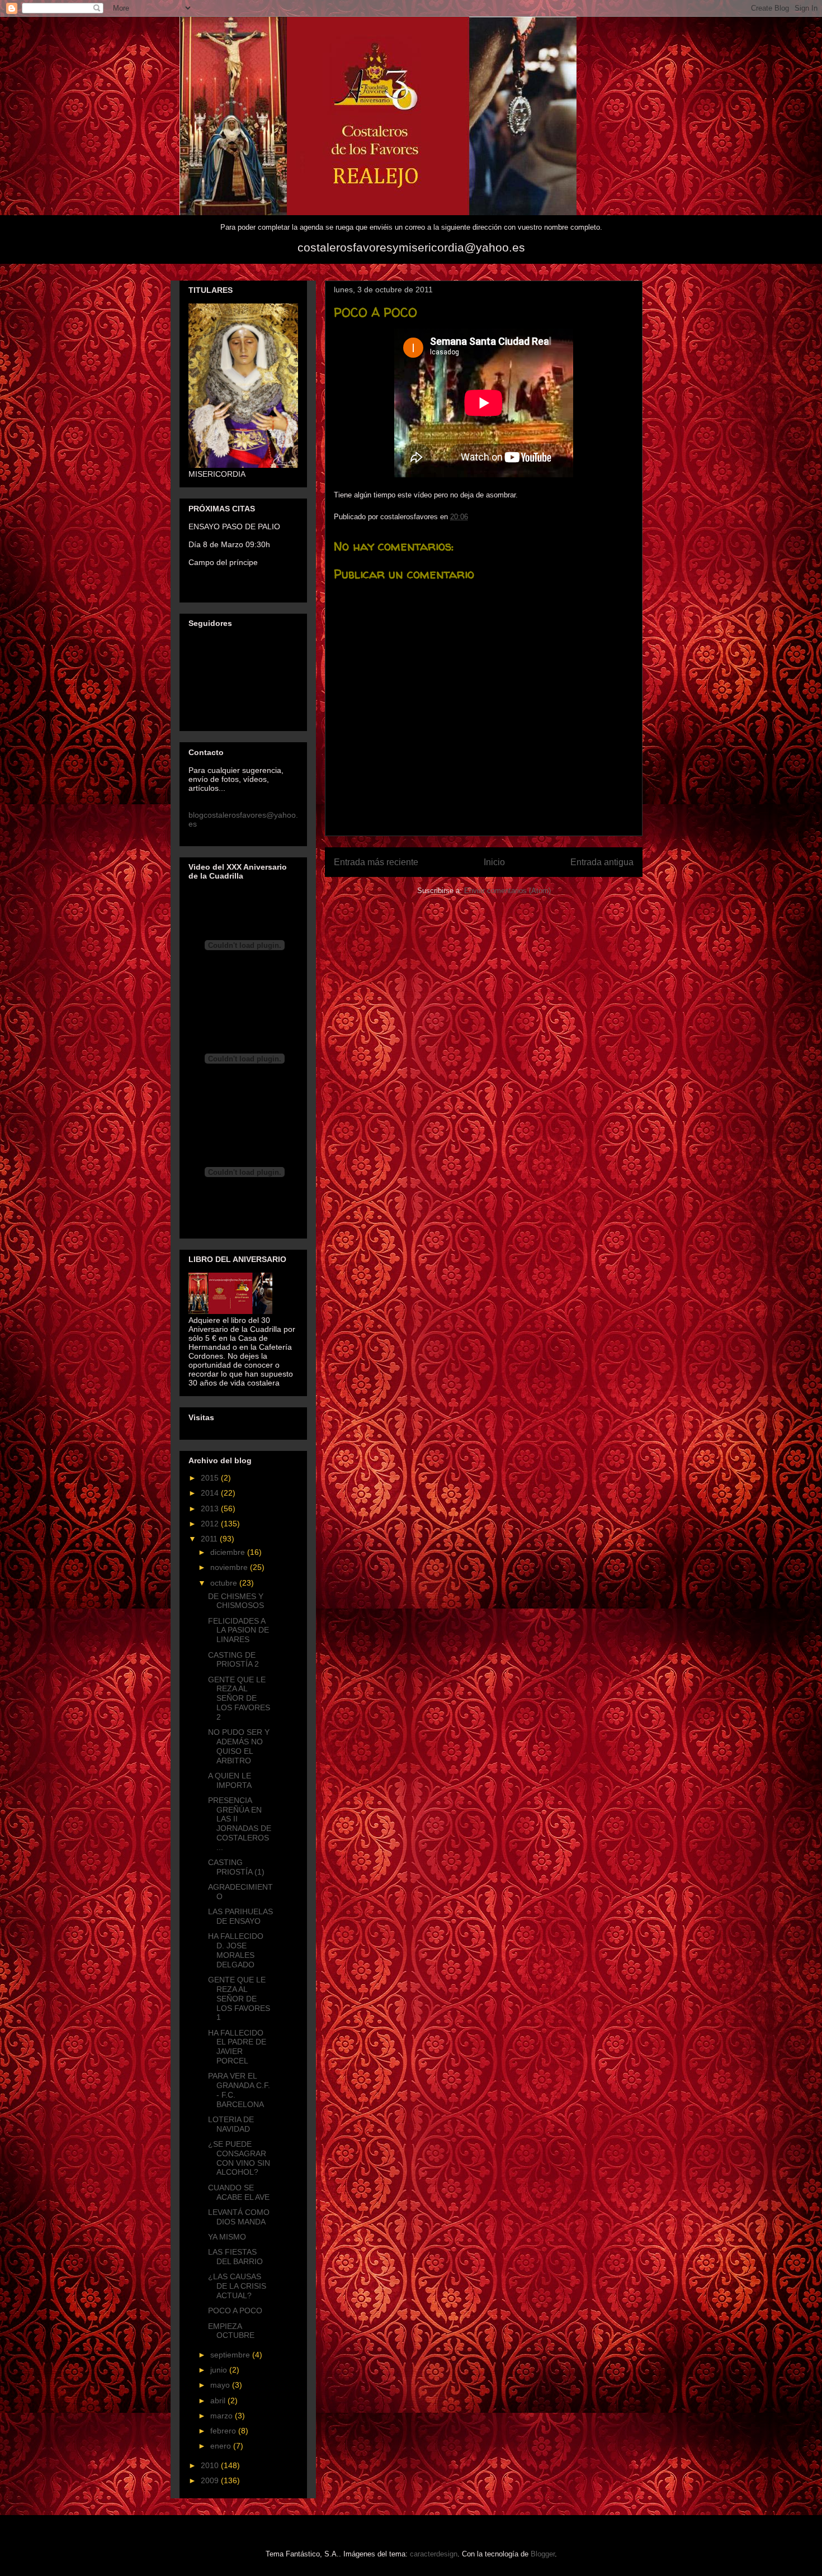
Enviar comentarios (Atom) (507, 891)
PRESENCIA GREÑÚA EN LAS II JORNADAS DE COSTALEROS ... (240, 1824)
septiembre (231, 2355)
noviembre (230, 1567)
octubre (225, 1583)
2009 (211, 2480)
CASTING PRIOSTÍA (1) (236, 1867)
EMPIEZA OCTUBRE (231, 2331)
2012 (211, 1524)
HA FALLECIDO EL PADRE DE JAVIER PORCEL (237, 2047)
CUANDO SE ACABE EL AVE (239, 2192)
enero (222, 2446)
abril (219, 2401)
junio (220, 2370)
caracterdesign (434, 2554)
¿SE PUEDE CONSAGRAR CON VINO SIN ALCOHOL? (239, 2158)
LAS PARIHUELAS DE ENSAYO (240, 1916)
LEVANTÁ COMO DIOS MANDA (239, 2217)
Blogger (543, 2554)
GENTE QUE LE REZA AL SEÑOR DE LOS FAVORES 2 (239, 1698)
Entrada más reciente (376, 862)
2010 (211, 2465)
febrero (224, 2431)
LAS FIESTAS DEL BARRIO (235, 2257)
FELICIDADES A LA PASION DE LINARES (238, 1630)
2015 (211, 1478)
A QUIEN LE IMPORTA (230, 1780)
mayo (221, 2385)
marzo (223, 2416)
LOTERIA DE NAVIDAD (231, 2124)
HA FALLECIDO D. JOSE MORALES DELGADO (236, 1950)
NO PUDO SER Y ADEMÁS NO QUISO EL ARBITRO (239, 1746)
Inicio (494, 862)
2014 (211, 1493)
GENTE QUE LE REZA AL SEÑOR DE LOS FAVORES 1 (239, 1998)
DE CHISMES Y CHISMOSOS (236, 1601)
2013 (211, 1508)
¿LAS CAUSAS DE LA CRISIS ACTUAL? (237, 2286)
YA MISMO (227, 2237)
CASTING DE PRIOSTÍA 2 (233, 1660)
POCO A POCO (235, 2311)
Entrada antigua (602, 862)
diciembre (229, 1552)
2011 (210, 1539)
